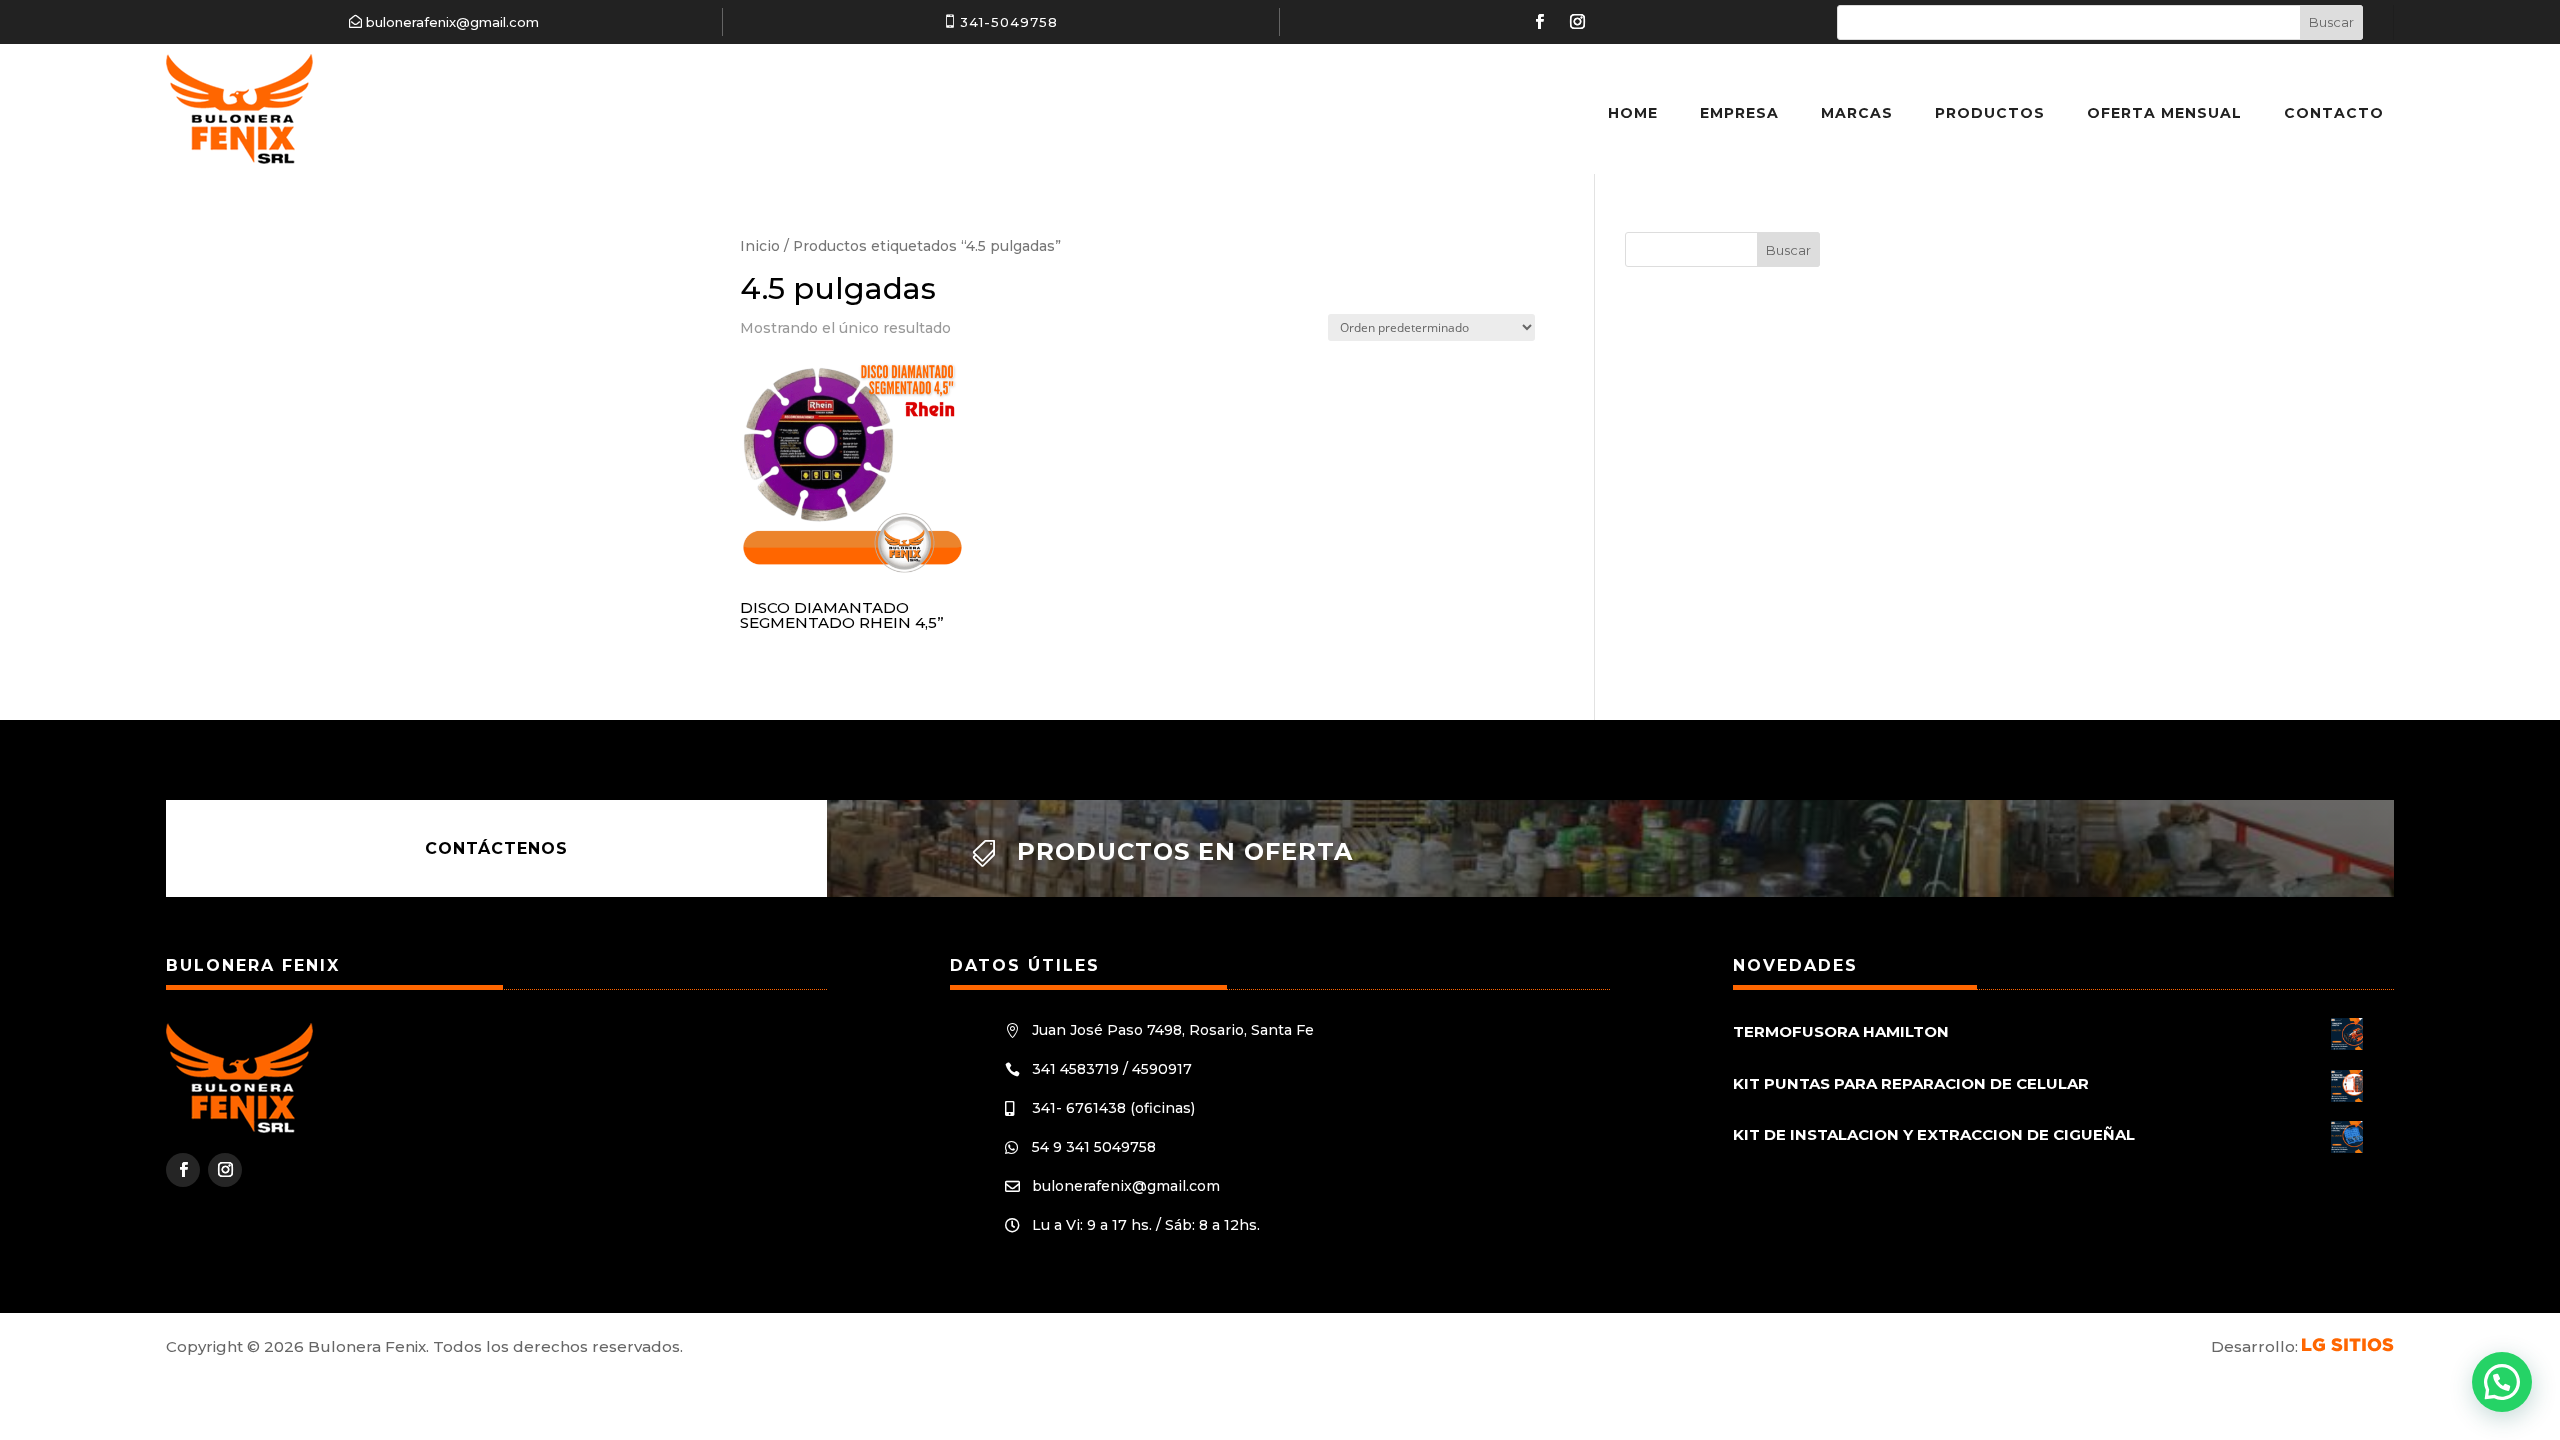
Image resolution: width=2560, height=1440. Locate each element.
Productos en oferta (1185, 851)
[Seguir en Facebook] (1539, 22)
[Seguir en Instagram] (1577, 22)
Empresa (1739, 113)
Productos (1990, 113)
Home (1633, 113)
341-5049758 (1009, 22)
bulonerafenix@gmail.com (452, 22)
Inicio (760, 246)
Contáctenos (496, 848)
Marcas (1857, 113)
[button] (2502, 1382)
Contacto (2334, 113)
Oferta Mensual (2164, 113)
